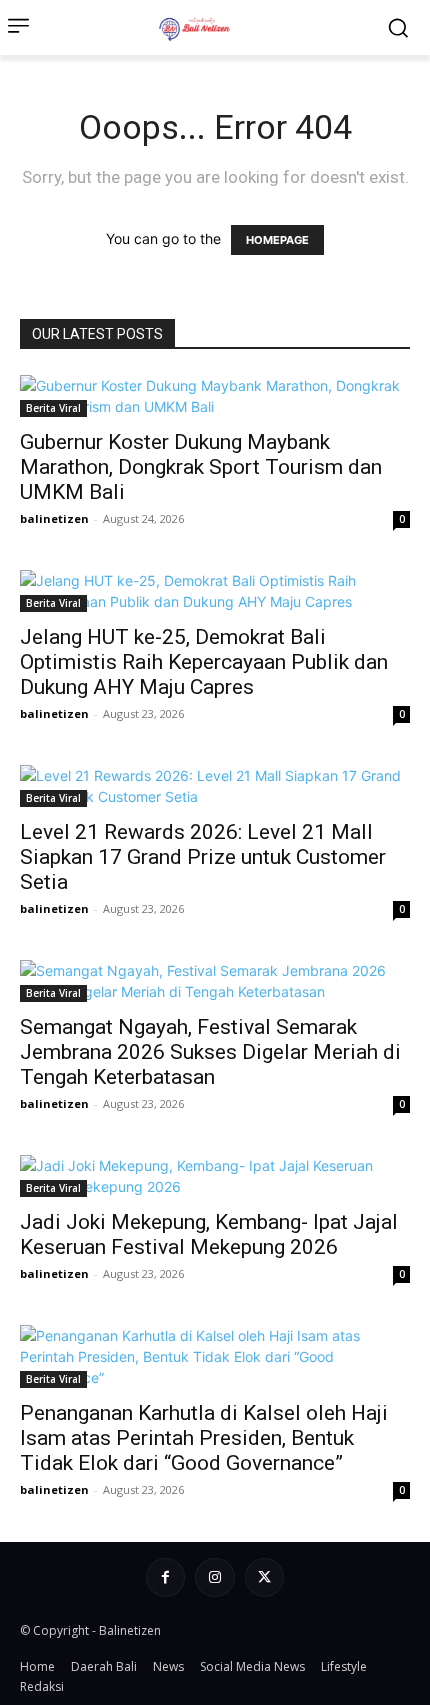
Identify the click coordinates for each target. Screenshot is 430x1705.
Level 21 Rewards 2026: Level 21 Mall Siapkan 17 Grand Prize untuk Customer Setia (203, 857)
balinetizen (54, 518)
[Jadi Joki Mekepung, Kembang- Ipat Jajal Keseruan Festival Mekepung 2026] (215, 1176)
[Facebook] (165, 1577)
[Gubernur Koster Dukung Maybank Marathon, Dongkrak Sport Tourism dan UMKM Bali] (215, 396)
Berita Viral (53, 408)
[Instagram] (214, 1577)
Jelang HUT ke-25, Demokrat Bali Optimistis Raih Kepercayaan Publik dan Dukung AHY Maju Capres (204, 662)
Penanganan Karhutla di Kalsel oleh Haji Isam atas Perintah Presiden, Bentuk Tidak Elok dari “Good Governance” (204, 1438)
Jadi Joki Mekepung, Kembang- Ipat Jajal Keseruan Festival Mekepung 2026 (209, 1234)
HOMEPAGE (277, 240)
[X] (264, 1577)
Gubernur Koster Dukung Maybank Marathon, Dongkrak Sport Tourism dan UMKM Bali (201, 467)
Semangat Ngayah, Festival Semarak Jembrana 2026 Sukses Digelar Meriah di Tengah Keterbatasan (210, 1052)
